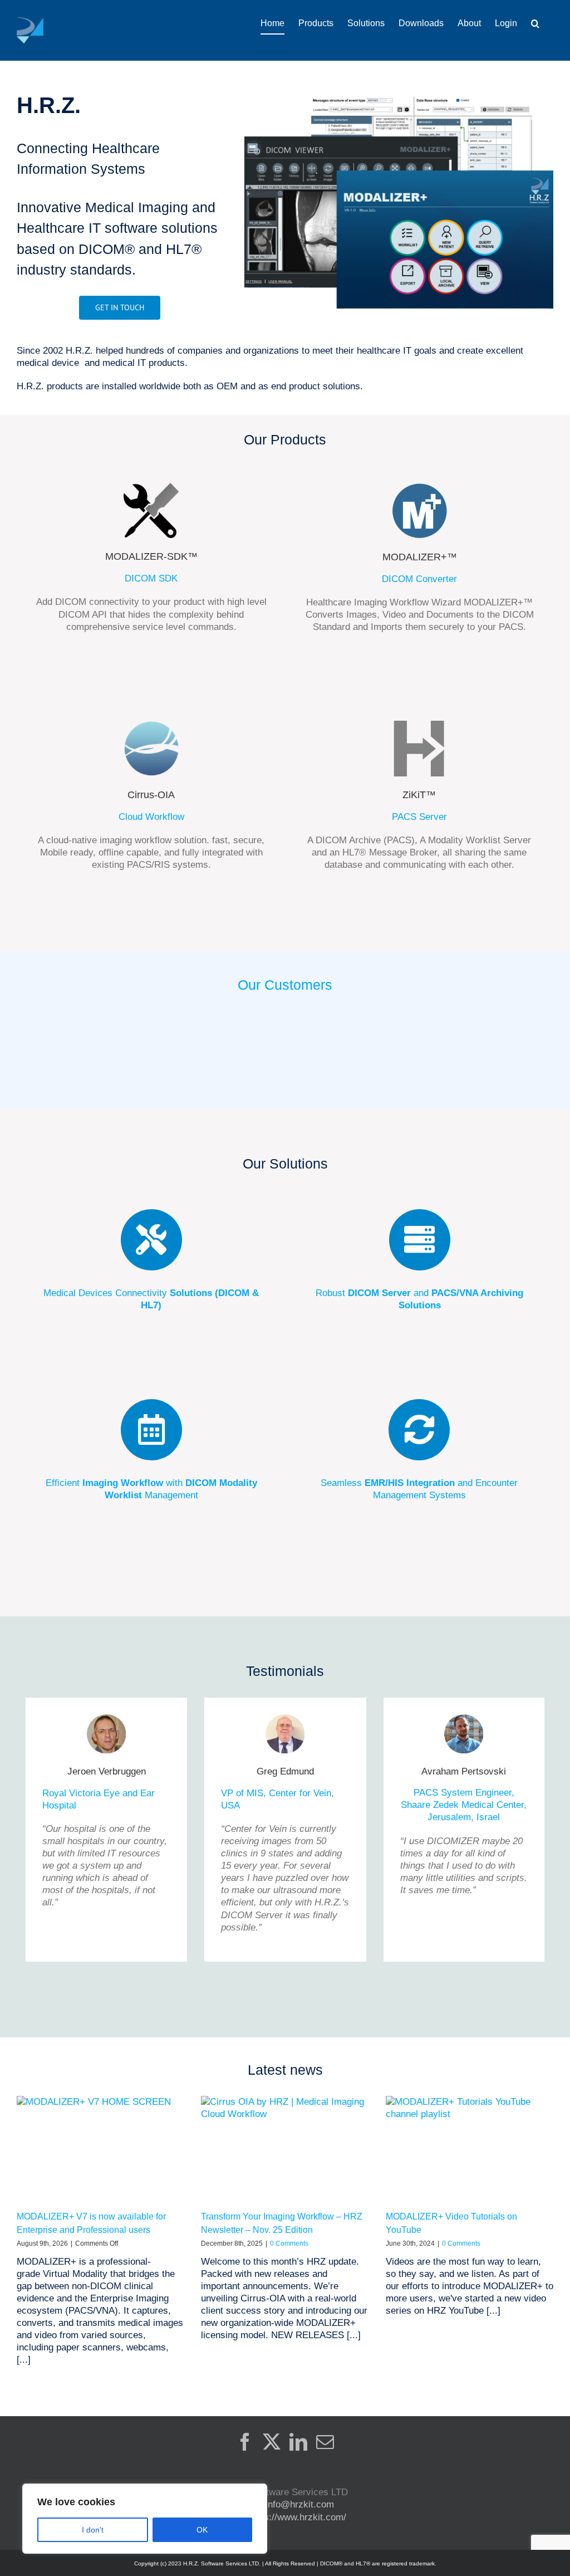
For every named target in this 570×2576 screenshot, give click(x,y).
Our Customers (285, 985)
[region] (145, 2519)
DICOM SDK (151, 578)
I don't (93, 2530)
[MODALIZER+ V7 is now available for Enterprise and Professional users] (100, 2149)
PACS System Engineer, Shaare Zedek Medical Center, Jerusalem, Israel (464, 1805)
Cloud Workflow (151, 817)
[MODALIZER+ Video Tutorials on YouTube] (470, 2149)
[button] (535, 23)
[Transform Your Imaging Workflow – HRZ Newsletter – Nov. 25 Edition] (285, 2149)
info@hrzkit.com (300, 2504)
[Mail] (325, 2442)
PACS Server (419, 817)
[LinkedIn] (298, 2442)
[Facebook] (245, 2442)
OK (202, 2530)
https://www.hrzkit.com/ (297, 2517)
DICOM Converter (419, 579)
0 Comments (289, 2243)
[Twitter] (272, 2442)
